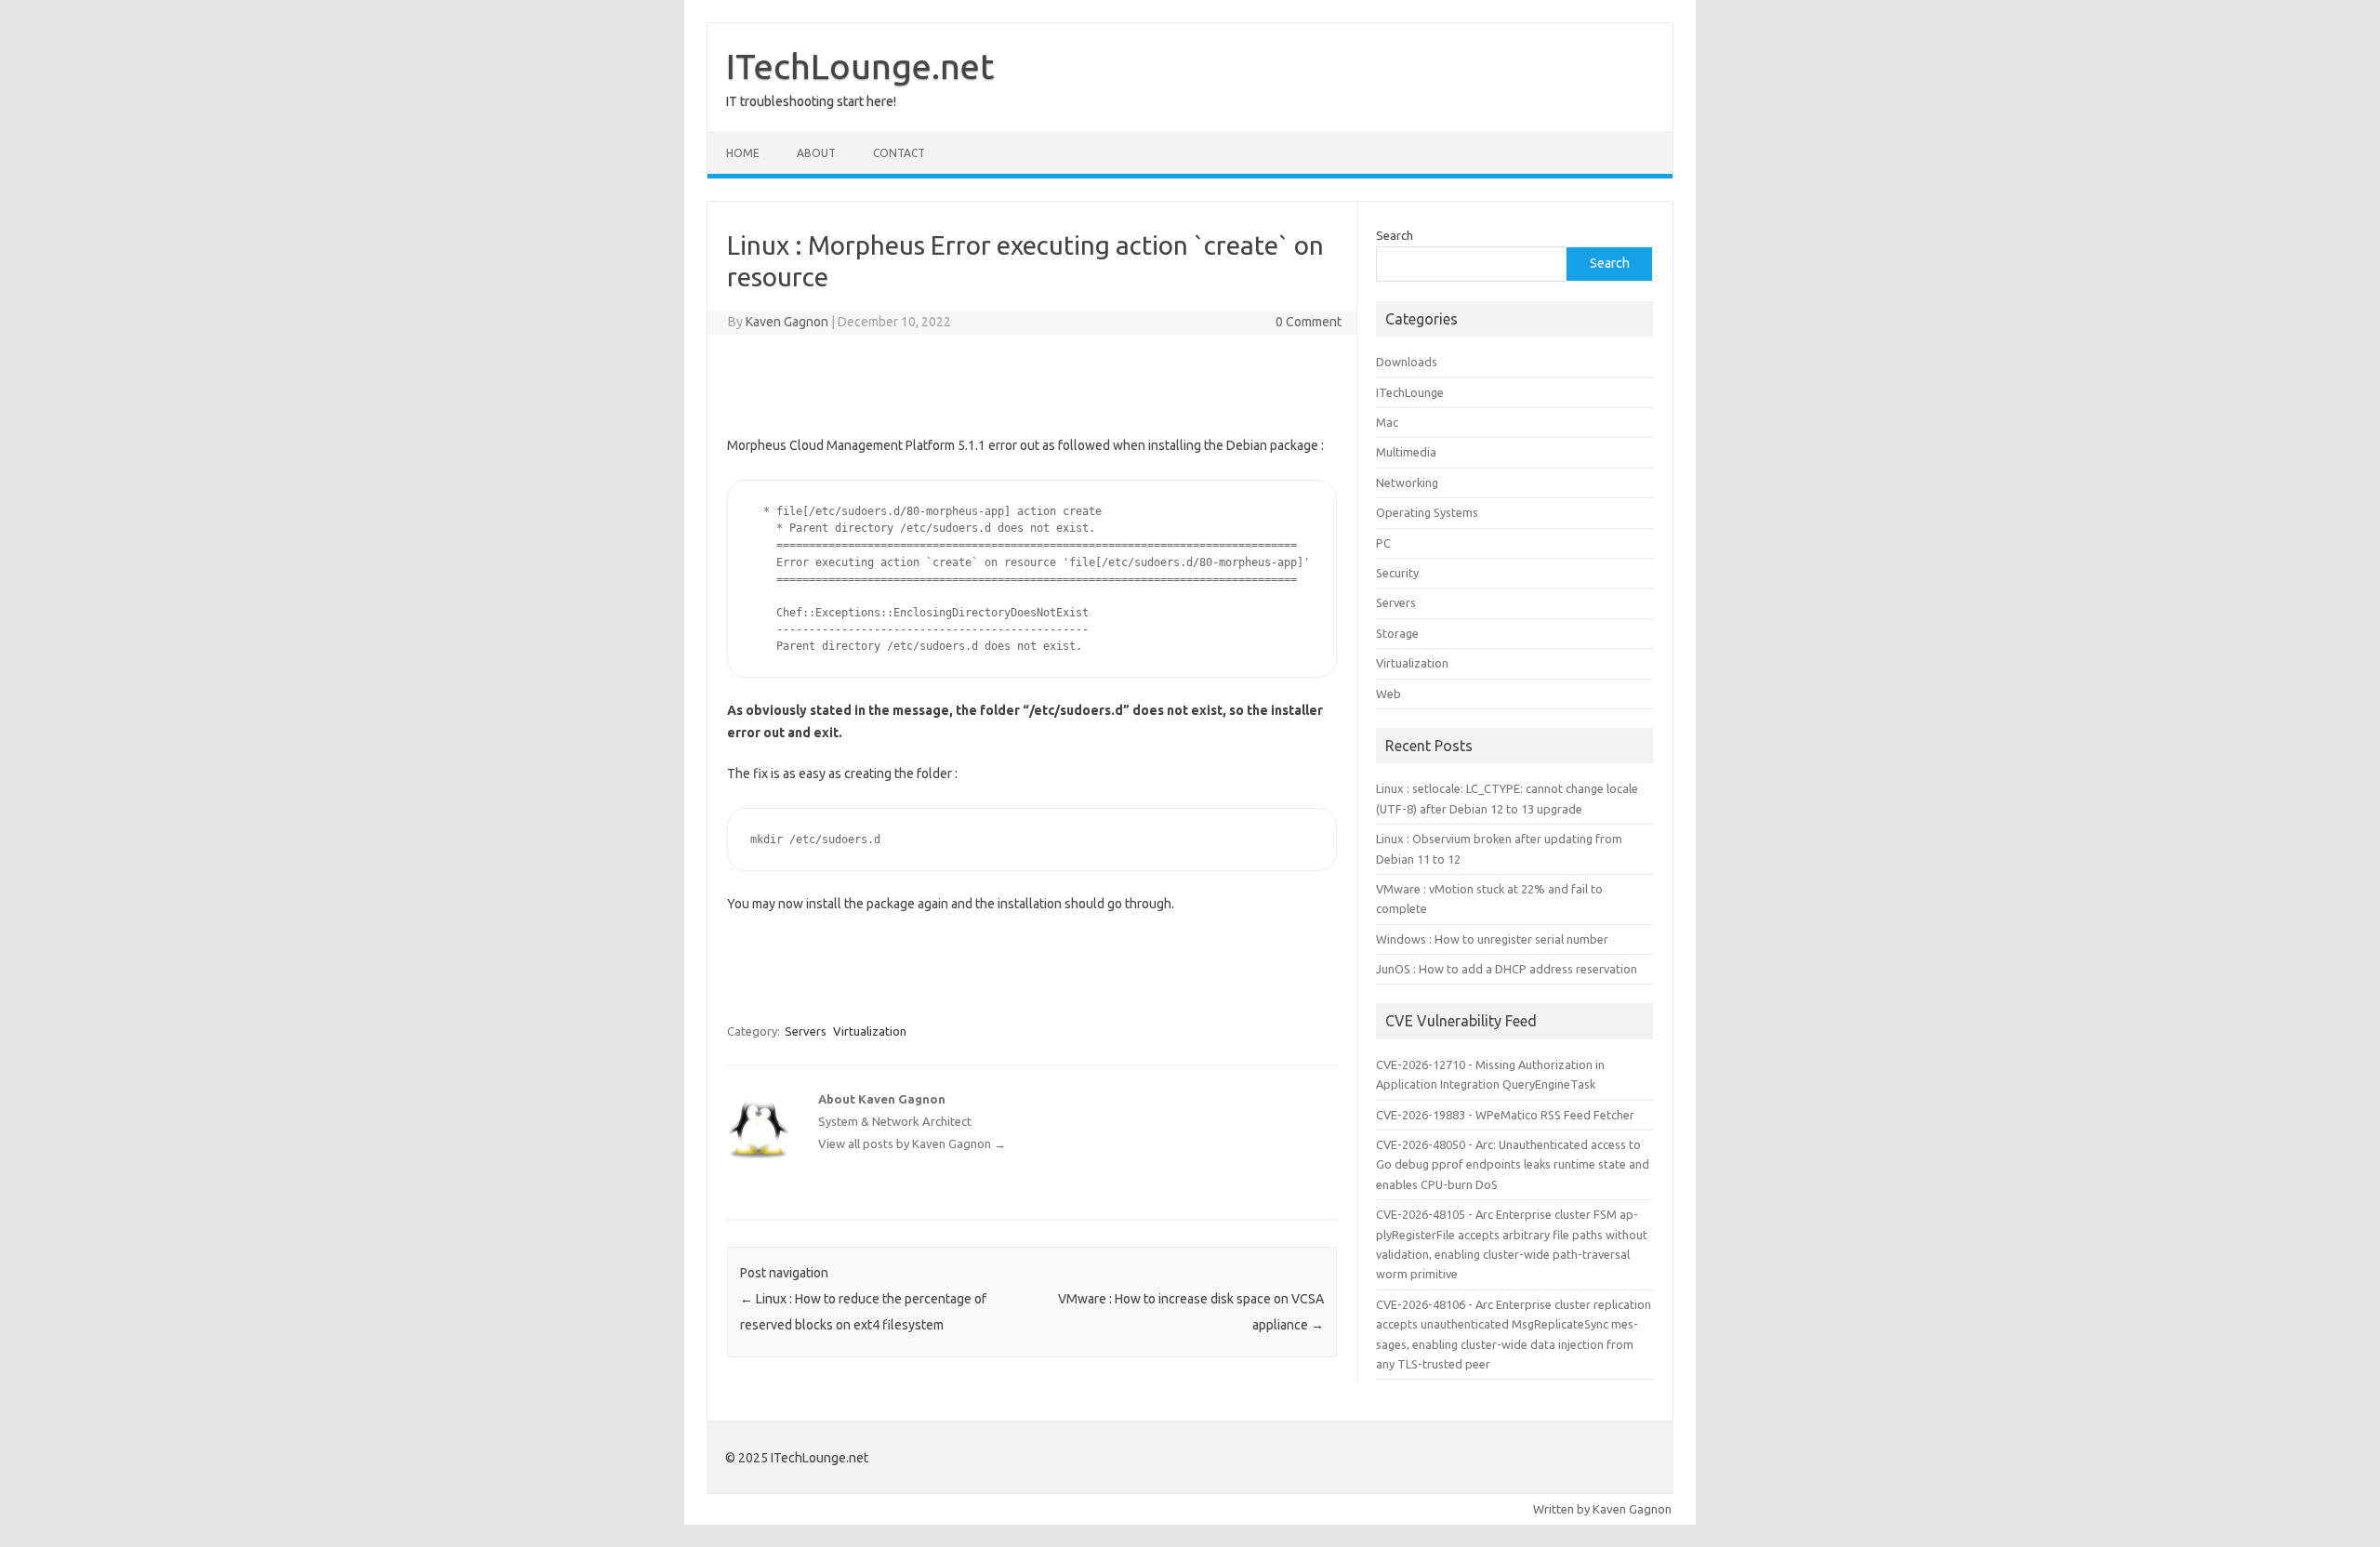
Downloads (1407, 362)
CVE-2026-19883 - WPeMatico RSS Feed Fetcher (1505, 1115)
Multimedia (1406, 452)
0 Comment (1309, 322)
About (816, 153)
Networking (1407, 483)
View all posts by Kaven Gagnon (912, 1144)
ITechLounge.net (860, 66)
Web (1388, 694)
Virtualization (870, 1031)
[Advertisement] (1032, 381)
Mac (1387, 422)
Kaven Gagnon (787, 322)
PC (1383, 543)
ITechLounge (1410, 392)
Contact (899, 153)
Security (1397, 573)
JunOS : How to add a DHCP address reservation (1507, 969)
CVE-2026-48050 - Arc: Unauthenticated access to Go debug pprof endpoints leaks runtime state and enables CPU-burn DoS (1513, 1164)
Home (743, 153)
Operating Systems (1427, 512)
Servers (806, 1031)
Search (1395, 235)
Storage (1397, 633)
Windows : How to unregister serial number (1492, 939)
